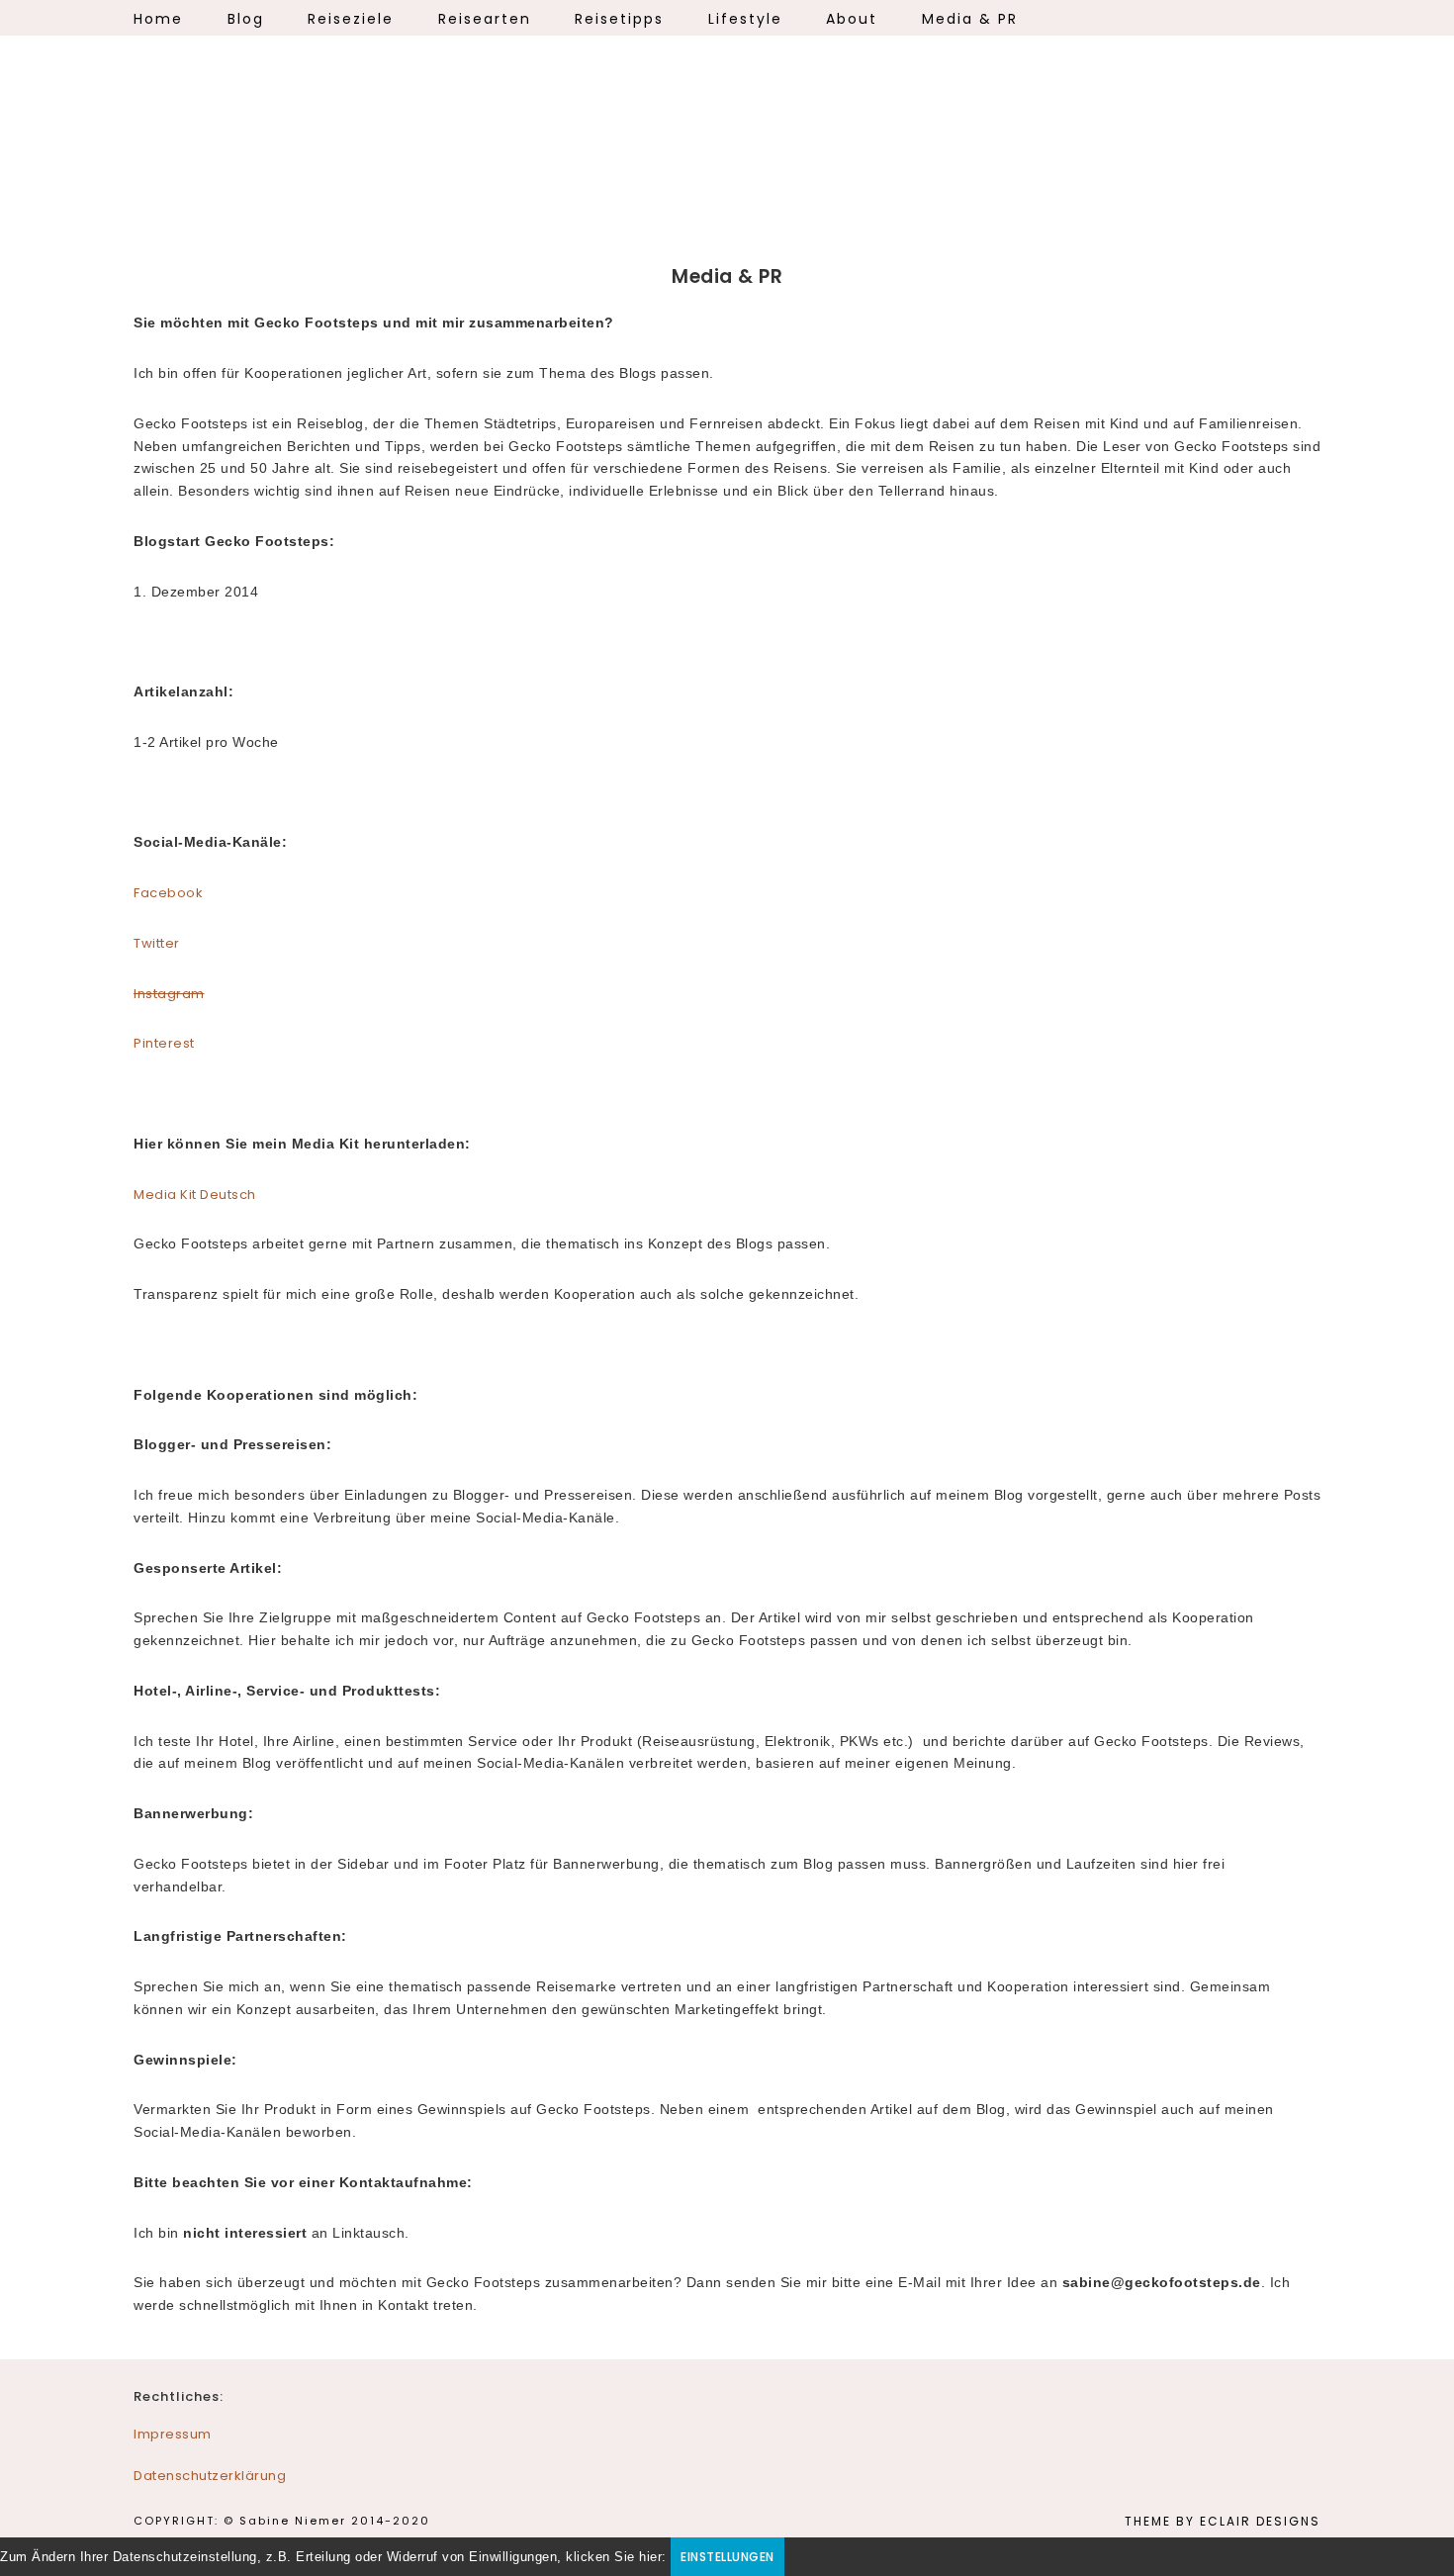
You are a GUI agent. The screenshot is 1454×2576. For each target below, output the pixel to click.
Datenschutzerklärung (210, 2476)
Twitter (157, 943)
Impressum (173, 2434)
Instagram (169, 994)
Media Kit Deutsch (195, 1195)
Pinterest (164, 1043)
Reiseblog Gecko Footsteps (727, 147)
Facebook (168, 893)
